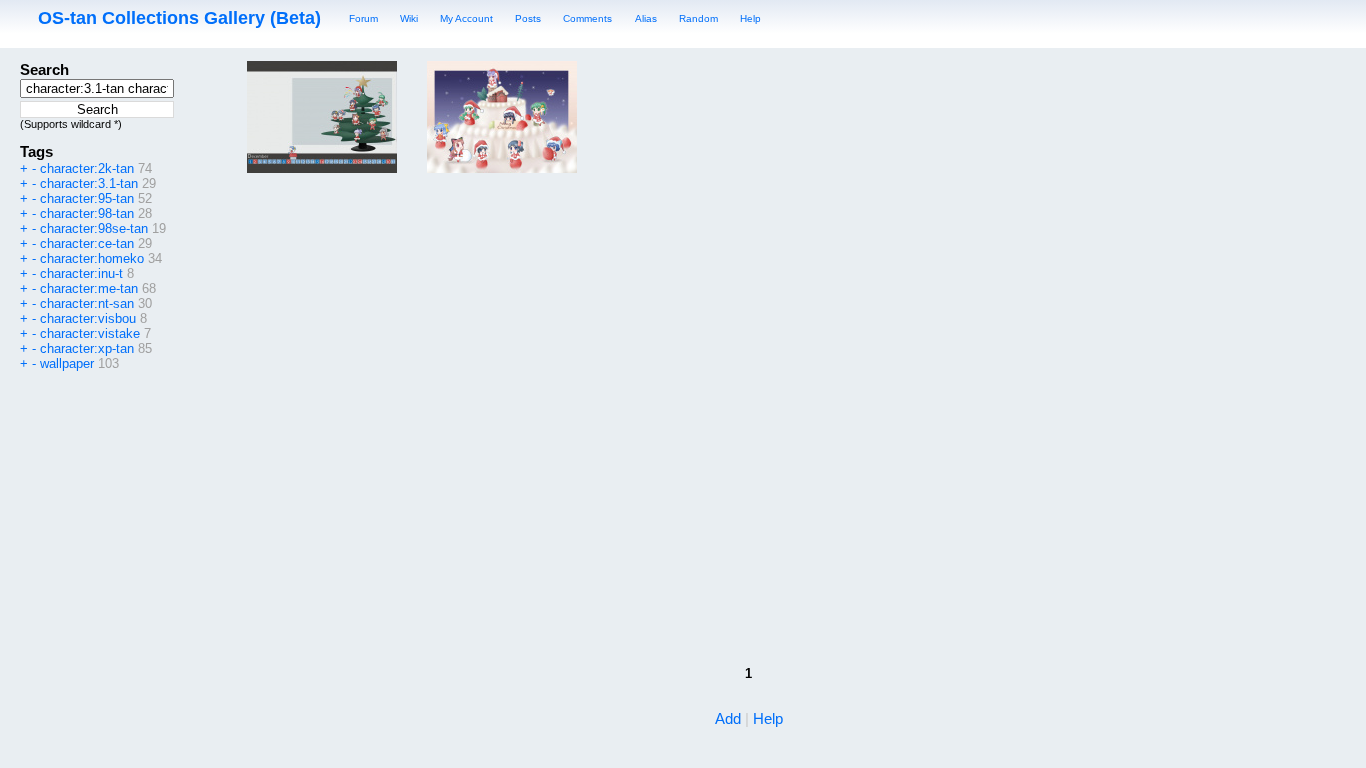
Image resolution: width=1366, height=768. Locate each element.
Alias (646, 18)
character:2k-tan (87, 168)
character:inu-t (81, 273)
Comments (587, 18)
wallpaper (67, 363)
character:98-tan (87, 213)
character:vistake (90, 333)
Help (750, 18)
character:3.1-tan (89, 183)
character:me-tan (89, 288)
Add (728, 718)
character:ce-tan (87, 243)
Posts (528, 18)
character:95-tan (87, 198)
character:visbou (88, 318)
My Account (466, 18)
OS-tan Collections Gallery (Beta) (179, 18)
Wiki (409, 18)
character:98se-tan (94, 228)
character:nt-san (87, 303)
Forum (363, 18)
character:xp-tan (87, 348)
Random (698, 18)
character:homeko (92, 258)
